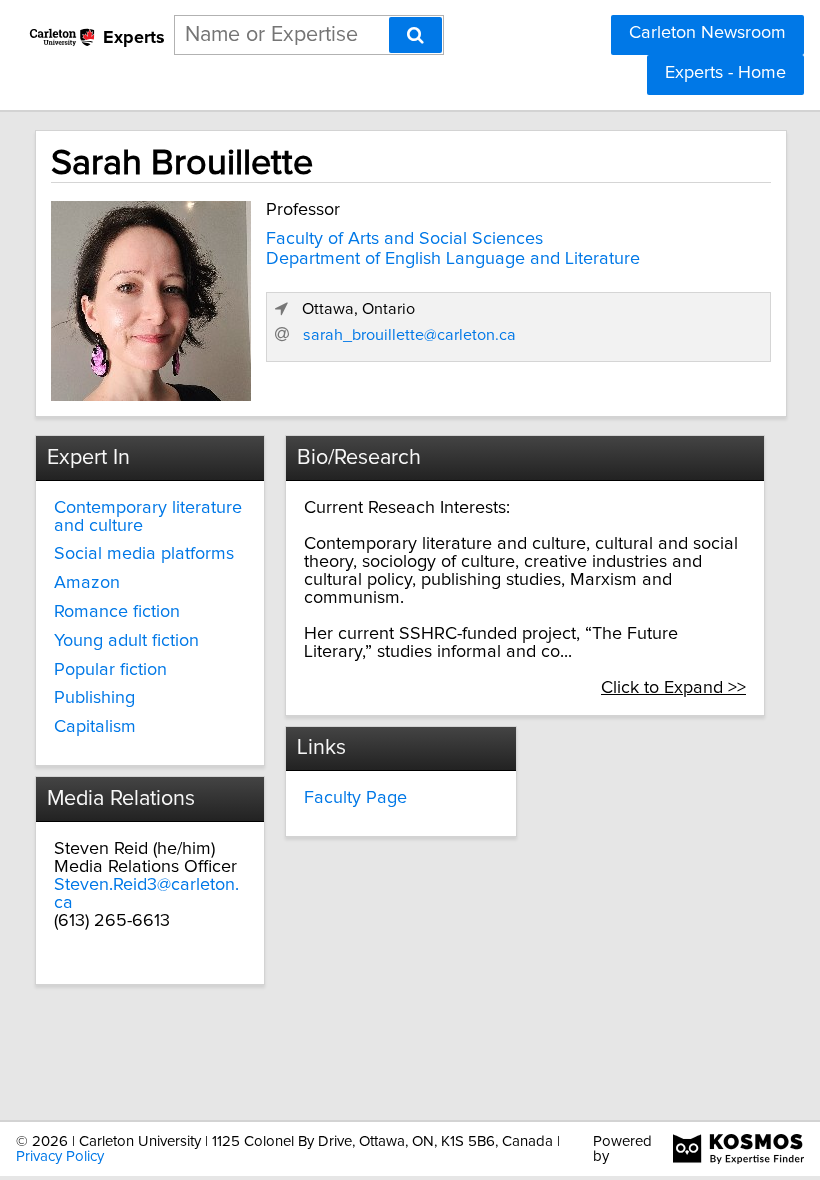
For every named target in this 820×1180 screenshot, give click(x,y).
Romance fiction (117, 612)
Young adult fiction (126, 641)
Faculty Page (355, 798)
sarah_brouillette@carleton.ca (409, 335)
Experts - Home (725, 73)
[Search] (415, 35)
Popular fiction (110, 670)
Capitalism (95, 727)
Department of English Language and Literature (453, 259)
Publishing (94, 698)
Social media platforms (144, 554)
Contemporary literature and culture (148, 517)
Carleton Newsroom (707, 33)
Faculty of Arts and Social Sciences (404, 239)
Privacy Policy (60, 1156)
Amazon (87, 583)
